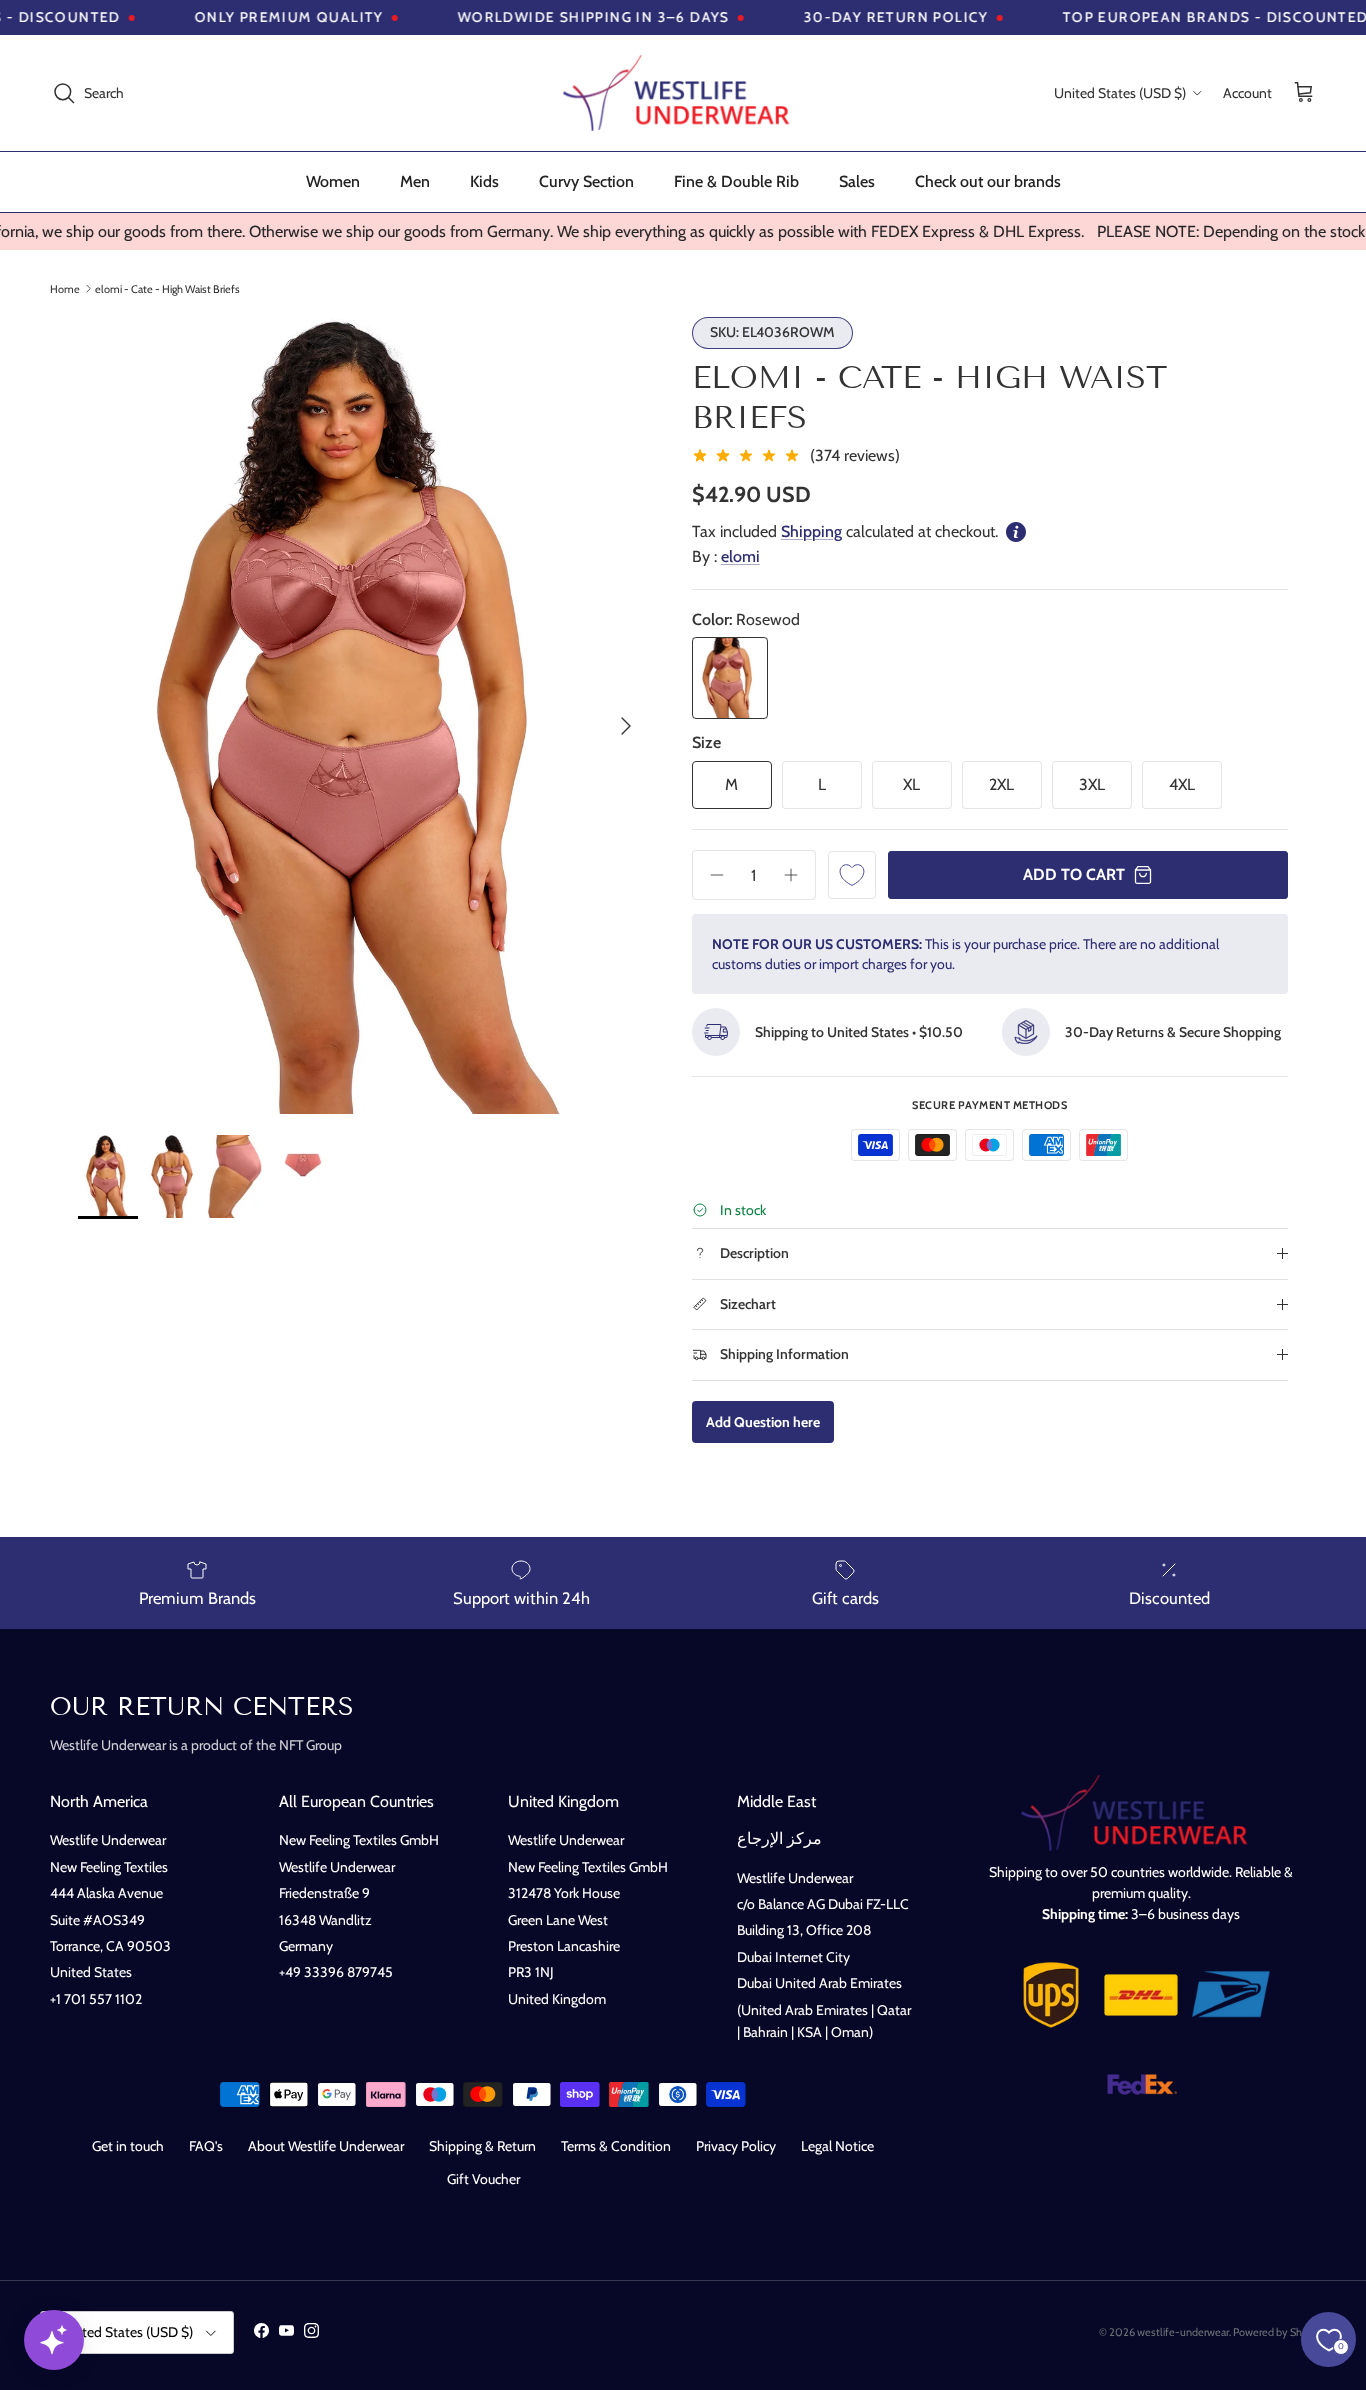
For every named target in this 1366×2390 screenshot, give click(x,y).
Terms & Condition (616, 2146)
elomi (740, 556)
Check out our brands (988, 181)
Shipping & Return (482, 2146)
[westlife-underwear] (683, 93)
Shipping (811, 531)
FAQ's (206, 2146)
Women (333, 181)
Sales (857, 181)
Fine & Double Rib (736, 181)
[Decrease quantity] (710, 875)
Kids (484, 181)
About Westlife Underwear (326, 2146)
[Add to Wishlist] (852, 875)
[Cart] (1304, 93)
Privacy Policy (736, 2146)
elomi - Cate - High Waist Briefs (167, 288)
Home (65, 288)
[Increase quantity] (798, 875)
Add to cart (1074, 874)
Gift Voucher (483, 2179)
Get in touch (128, 2146)
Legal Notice (837, 2146)
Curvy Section (586, 181)
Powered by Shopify (1279, 2332)
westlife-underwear (1183, 2332)
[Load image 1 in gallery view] (363, 716)
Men (415, 181)
